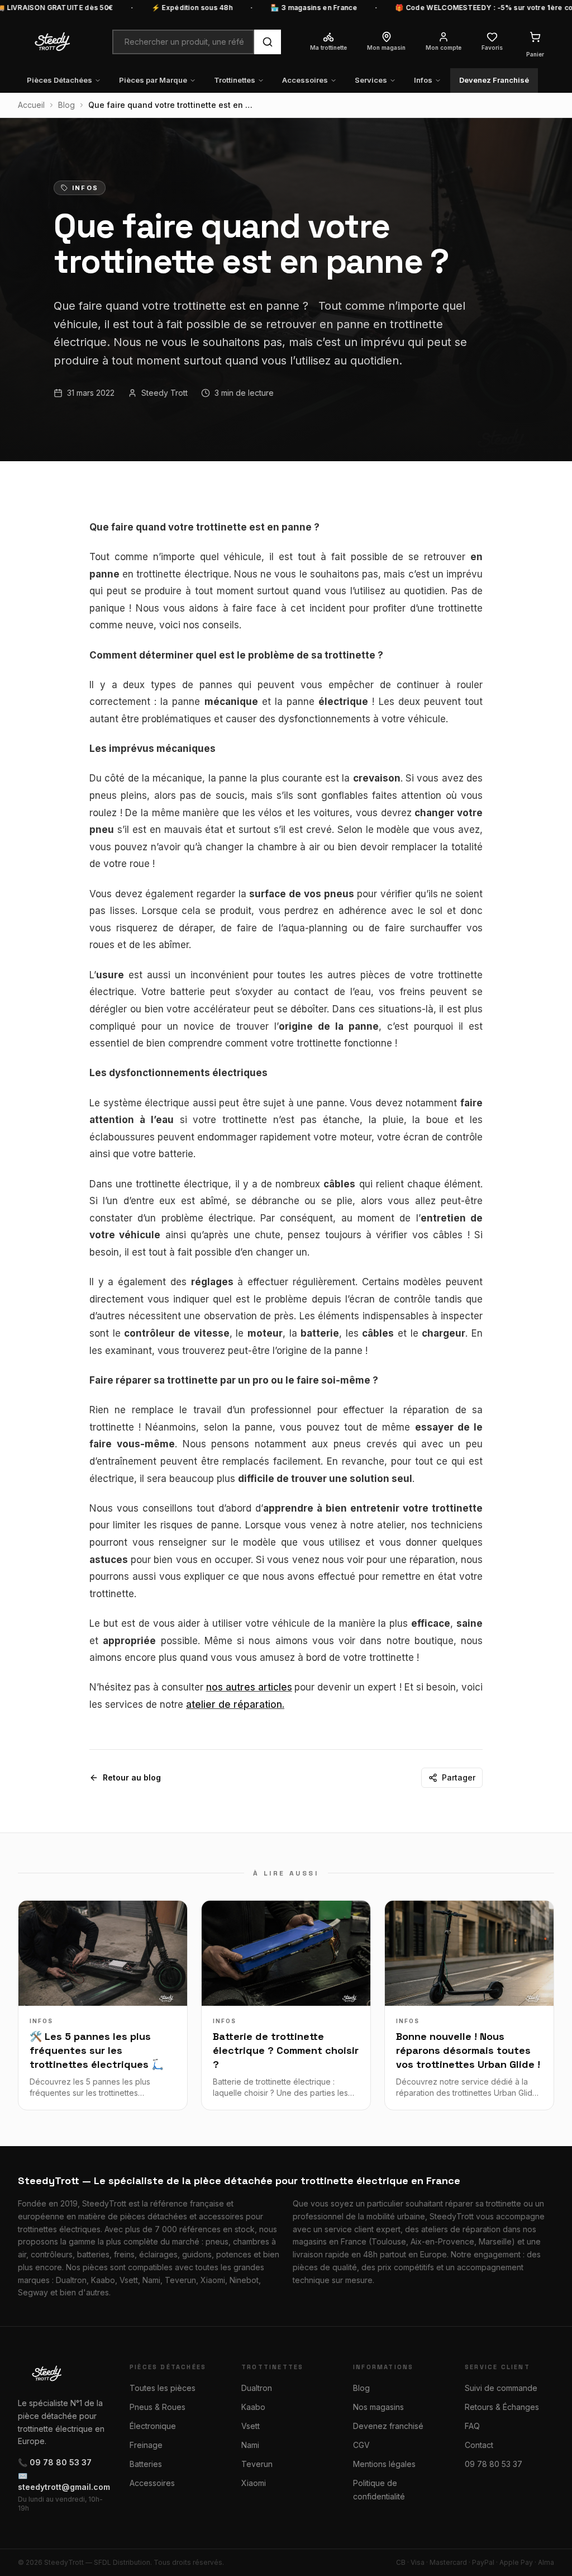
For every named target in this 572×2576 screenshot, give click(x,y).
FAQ (472, 2426)
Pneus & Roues (158, 2407)
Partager (459, 1777)
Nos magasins (378, 2407)
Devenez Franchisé (494, 80)
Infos (423, 80)
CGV (361, 2445)
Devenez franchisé (388, 2426)
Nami (250, 2445)
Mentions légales (384, 2464)
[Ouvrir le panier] (535, 37)
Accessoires (305, 80)
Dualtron (257, 2388)
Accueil (31, 105)
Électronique (153, 2426)
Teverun (257, 2464)
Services (371, 80)
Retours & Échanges (502, 2407)
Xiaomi (254, 2483)
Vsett (251, 2426)
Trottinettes (235, 80)
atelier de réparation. (235, 1704)
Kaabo (253, 2407)
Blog (66, 105)
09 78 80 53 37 (494, 2464)
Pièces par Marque (153, 80)
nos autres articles (249, 1687)
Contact (479, 2445)
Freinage (146, 2445)
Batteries (146, 2464)
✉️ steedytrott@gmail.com (63, 2481)
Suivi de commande (501, 2388)
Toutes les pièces (163, 2388)
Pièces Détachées (59, 80)
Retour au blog (132, 1777)
